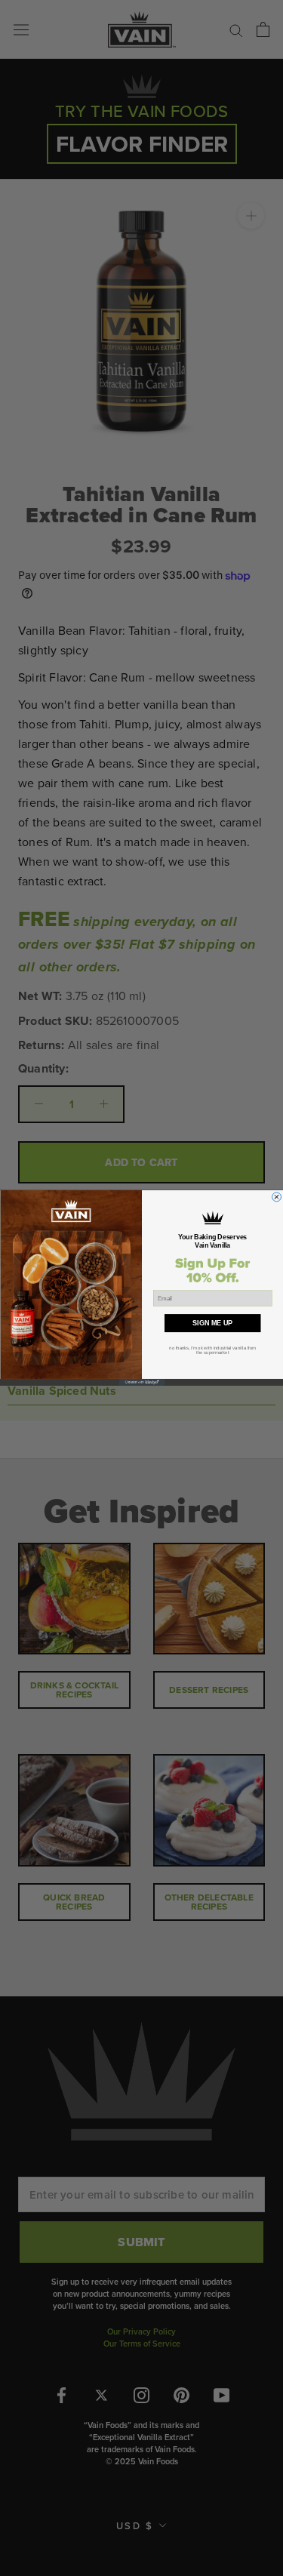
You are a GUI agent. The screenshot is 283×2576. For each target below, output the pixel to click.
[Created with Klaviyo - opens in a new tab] (142, 1382)
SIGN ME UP (212, 1323)
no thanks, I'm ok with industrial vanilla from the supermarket (212, 1350)
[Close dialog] (276, 1197)
